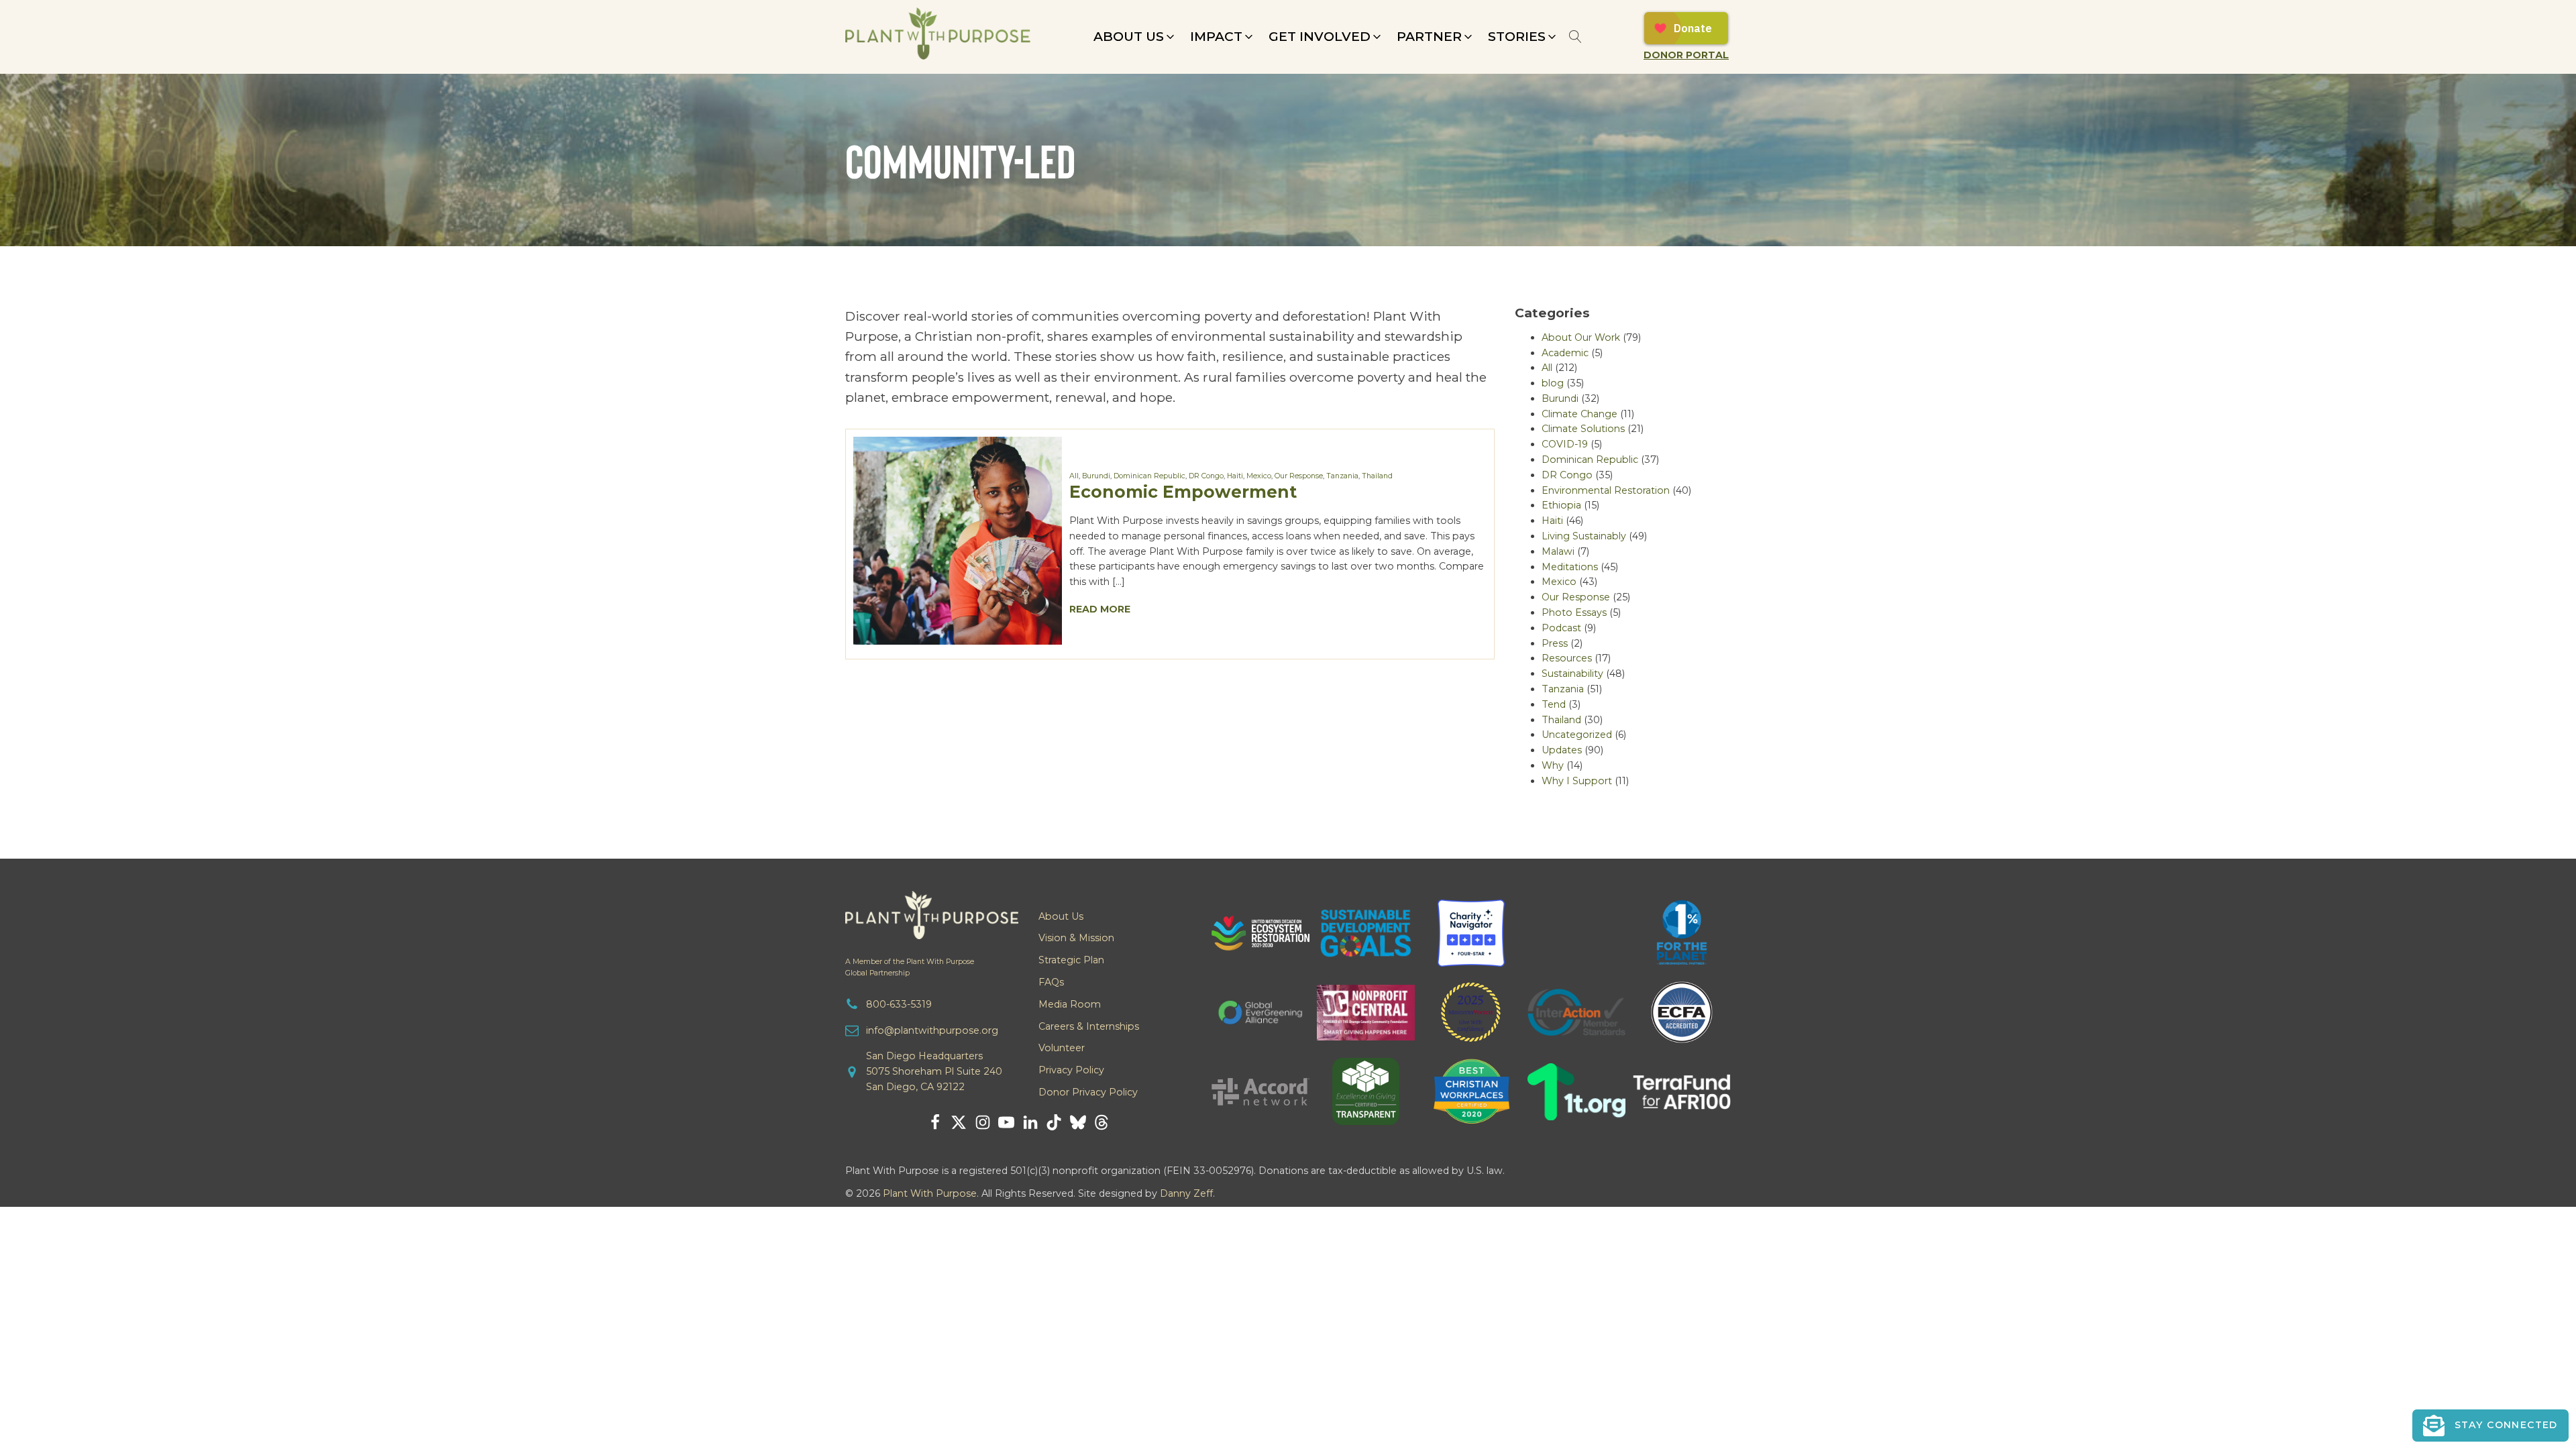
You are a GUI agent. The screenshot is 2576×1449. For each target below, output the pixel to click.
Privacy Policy (1071, 1070)
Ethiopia (1561, 505)
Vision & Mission (1076, 938)
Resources (1567, 658)
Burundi (1096, 476)
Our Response (1299, 476)
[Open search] (1575, 37)
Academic (1565, 353)
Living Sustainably (1584, 536)
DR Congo (1206, 476)
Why (1553, 765)
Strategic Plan (1071, 960)
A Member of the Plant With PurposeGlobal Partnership (910, 967)
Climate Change (1579, 414)
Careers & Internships (1089, 1026)
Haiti (1235, 476)
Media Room (1070, 1004)
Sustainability (1572, 674)
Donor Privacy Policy (1088, 1092)
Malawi (1558, 551)
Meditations (1570, 567)
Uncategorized (1577, 735)
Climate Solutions (1583, 429)
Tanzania (1342, 476)
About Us (1061, 916)
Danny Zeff (1186, 1193)
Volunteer (1062, 1048)
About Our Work (1581, 337)
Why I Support (1577, 781)
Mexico (1259, 476)
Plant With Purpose (930, 1193)
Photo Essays (1574, 612)
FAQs (1051, 982)
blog (1553, 383)
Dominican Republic (1149, 476)
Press (1555, 643)
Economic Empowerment (1183, 491)
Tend (1554, 704)
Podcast (1561, 628)
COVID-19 (1565, 444)
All (1074, 476)
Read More (1100, 609)
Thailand (1377, 476)
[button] (1135, 37)
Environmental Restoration (1606, 490)
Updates (1562, 750)
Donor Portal (1686, 55)
